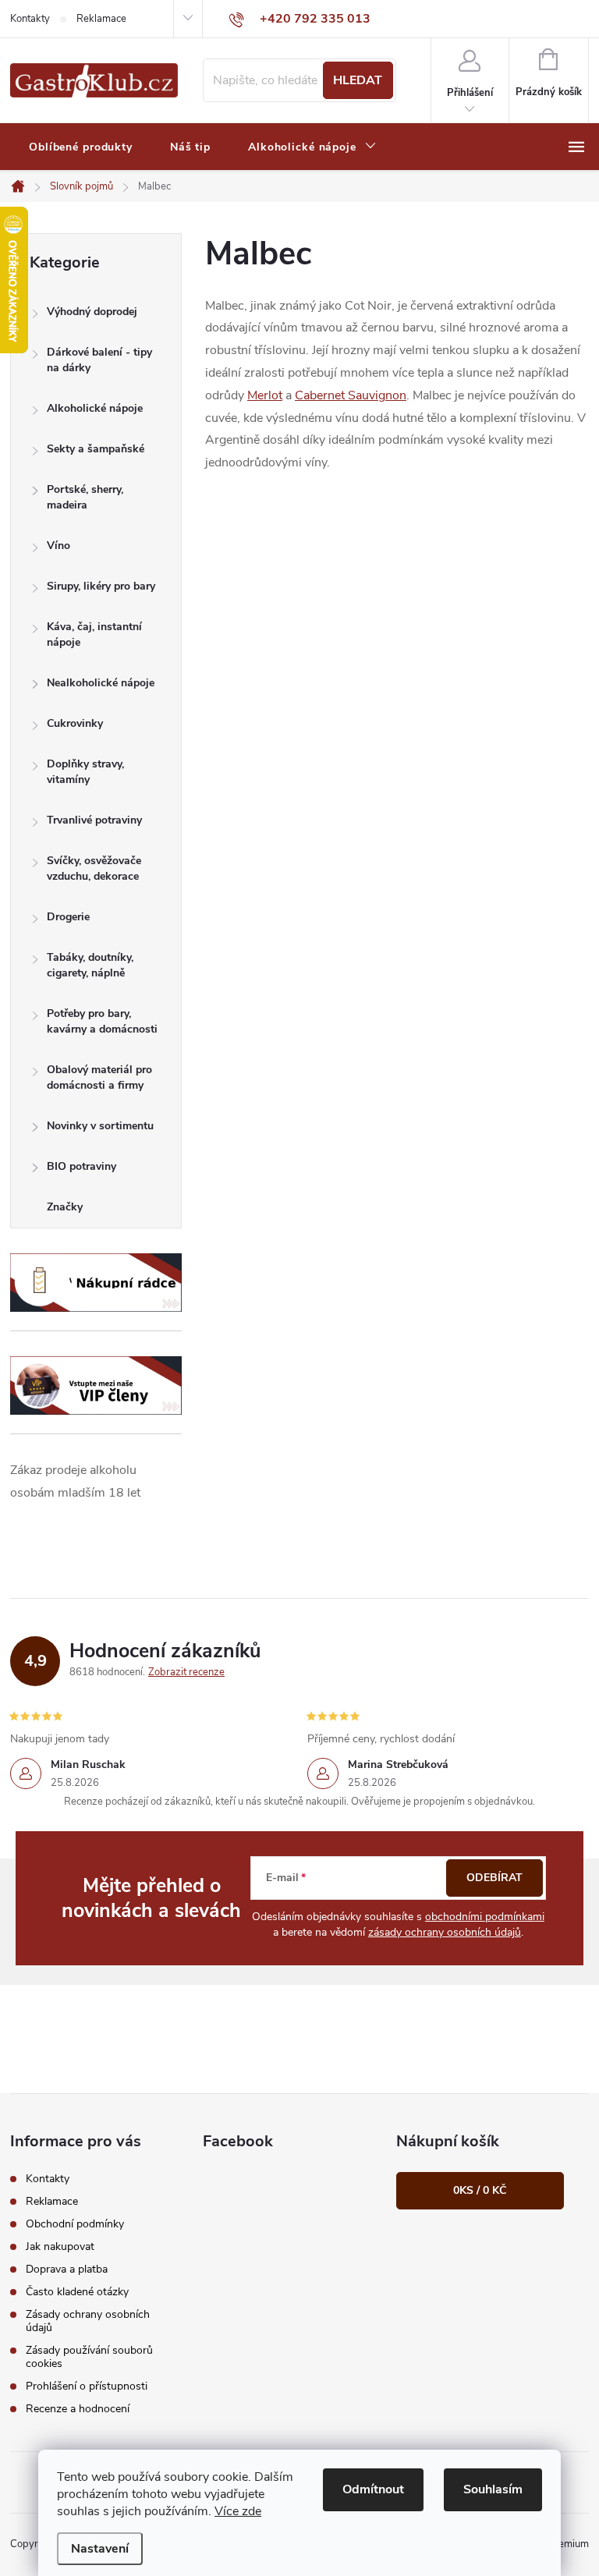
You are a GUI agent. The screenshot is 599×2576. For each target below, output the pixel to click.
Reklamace (101, 19)
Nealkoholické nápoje (101, 683)
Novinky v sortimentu (100, 1126)
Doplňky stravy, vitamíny (85, 772)
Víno (58, 546)
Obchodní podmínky (75, 2224)
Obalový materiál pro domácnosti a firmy (99, 1077)
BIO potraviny (82, 1166)
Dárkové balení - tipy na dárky (99, 360)
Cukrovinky (75, 723)
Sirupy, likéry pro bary (101, 586)
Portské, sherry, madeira (85, 497)
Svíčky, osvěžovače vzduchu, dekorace (94, 868)
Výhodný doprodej (92, 312)
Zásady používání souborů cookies (89, 2357)
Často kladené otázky (77, 2292)
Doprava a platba (67, 2269)
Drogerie (68, 917)
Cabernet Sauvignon (351, 395)
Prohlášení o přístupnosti (87, 2386)
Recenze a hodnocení (78, 2409)
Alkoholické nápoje (95, 408)
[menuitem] (81, 147)
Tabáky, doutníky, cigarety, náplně (90, 965)
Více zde (238, 2511)
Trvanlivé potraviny (94, 820)
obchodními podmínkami (485, 1917)
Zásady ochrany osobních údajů (88, 2321)
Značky (65, 1207)
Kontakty (30, 19)
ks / (480, 2190)
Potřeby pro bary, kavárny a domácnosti (102, 1021)
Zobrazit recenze (186, 1672)
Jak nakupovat (60, 2246)
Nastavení (100, 2549)
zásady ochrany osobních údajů (445, 1932)
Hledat (358, 80)
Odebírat (494, 1878)
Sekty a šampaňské (96, 449)
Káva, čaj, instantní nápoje (94, 634)
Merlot (265, 395)
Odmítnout (373, 2489)
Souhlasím (493, 2489)
